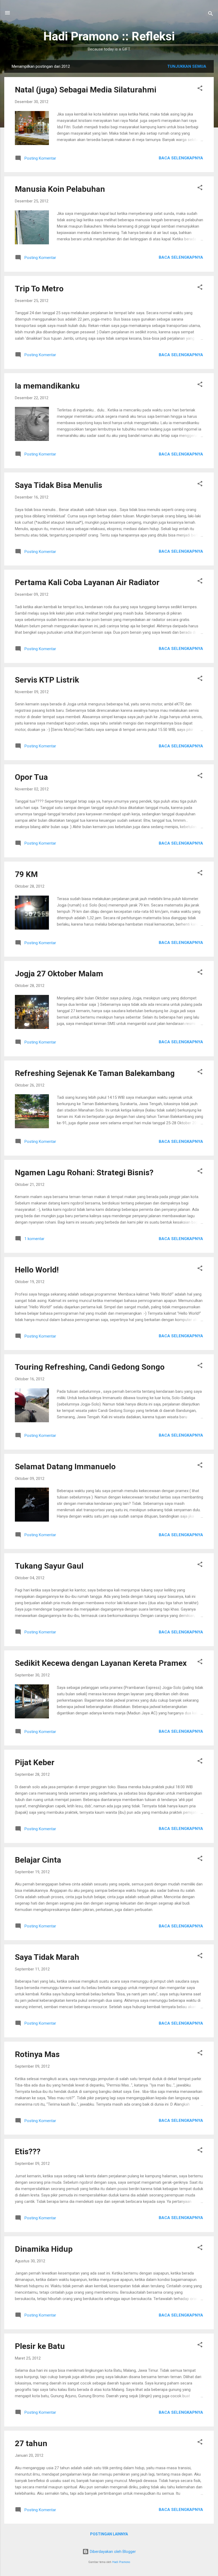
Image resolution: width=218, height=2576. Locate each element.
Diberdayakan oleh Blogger (112, 2552)
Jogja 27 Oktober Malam (59, 974)
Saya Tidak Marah (47, 1957)
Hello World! (37, 1270)
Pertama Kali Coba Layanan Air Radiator (87, 582)
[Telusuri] (211, 14)
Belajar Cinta (38, 1860)
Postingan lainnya (109, 2534)
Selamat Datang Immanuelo (65, 1466)
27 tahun (31, 2443)
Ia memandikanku (47, 386)
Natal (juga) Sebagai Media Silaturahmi (86, 90)
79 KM (26, 874)
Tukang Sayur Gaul (49, 1566)
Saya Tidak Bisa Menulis (58, 485)
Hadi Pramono (121, 2562)
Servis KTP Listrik (47, 680)
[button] (200, 89)
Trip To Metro (39, 289)
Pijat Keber (35, 1762)
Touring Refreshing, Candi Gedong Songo (90, 1367)
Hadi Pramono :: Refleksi (109, 36)
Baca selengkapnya (181, 158)
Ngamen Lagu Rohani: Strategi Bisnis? (84, 1172)
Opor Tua (31, 777)
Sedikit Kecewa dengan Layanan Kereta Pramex (101, 1663)
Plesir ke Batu (40, 2346)
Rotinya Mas (37, 2054)
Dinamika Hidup (44, 2249)
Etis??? (28, 2151)
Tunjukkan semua (187, 66)
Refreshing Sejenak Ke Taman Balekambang (95, 1073)
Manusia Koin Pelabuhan (60, 189)
